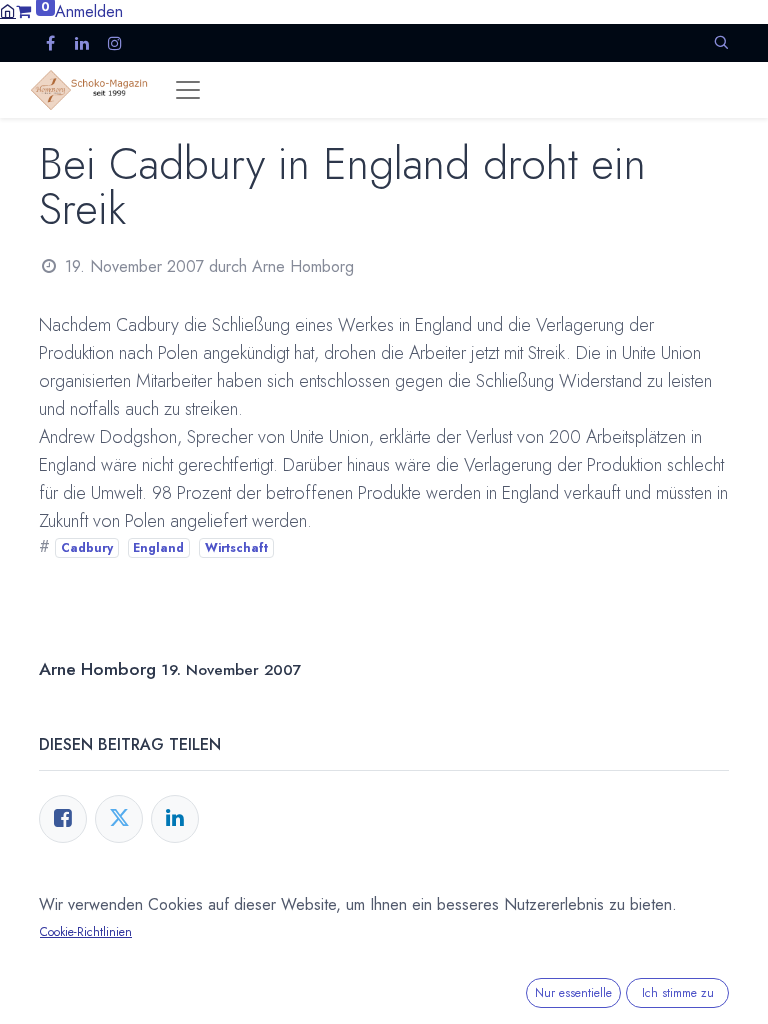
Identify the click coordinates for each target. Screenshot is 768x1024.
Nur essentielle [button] (573, 993)
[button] (721, 42)
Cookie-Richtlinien (86, 932)
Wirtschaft (236, 548)
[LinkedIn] (175, 819)
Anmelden (89, 11)
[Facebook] (63, 819)
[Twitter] (119, 819)
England (158, 548)
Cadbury (87, 548)
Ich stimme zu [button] (678, 993)
